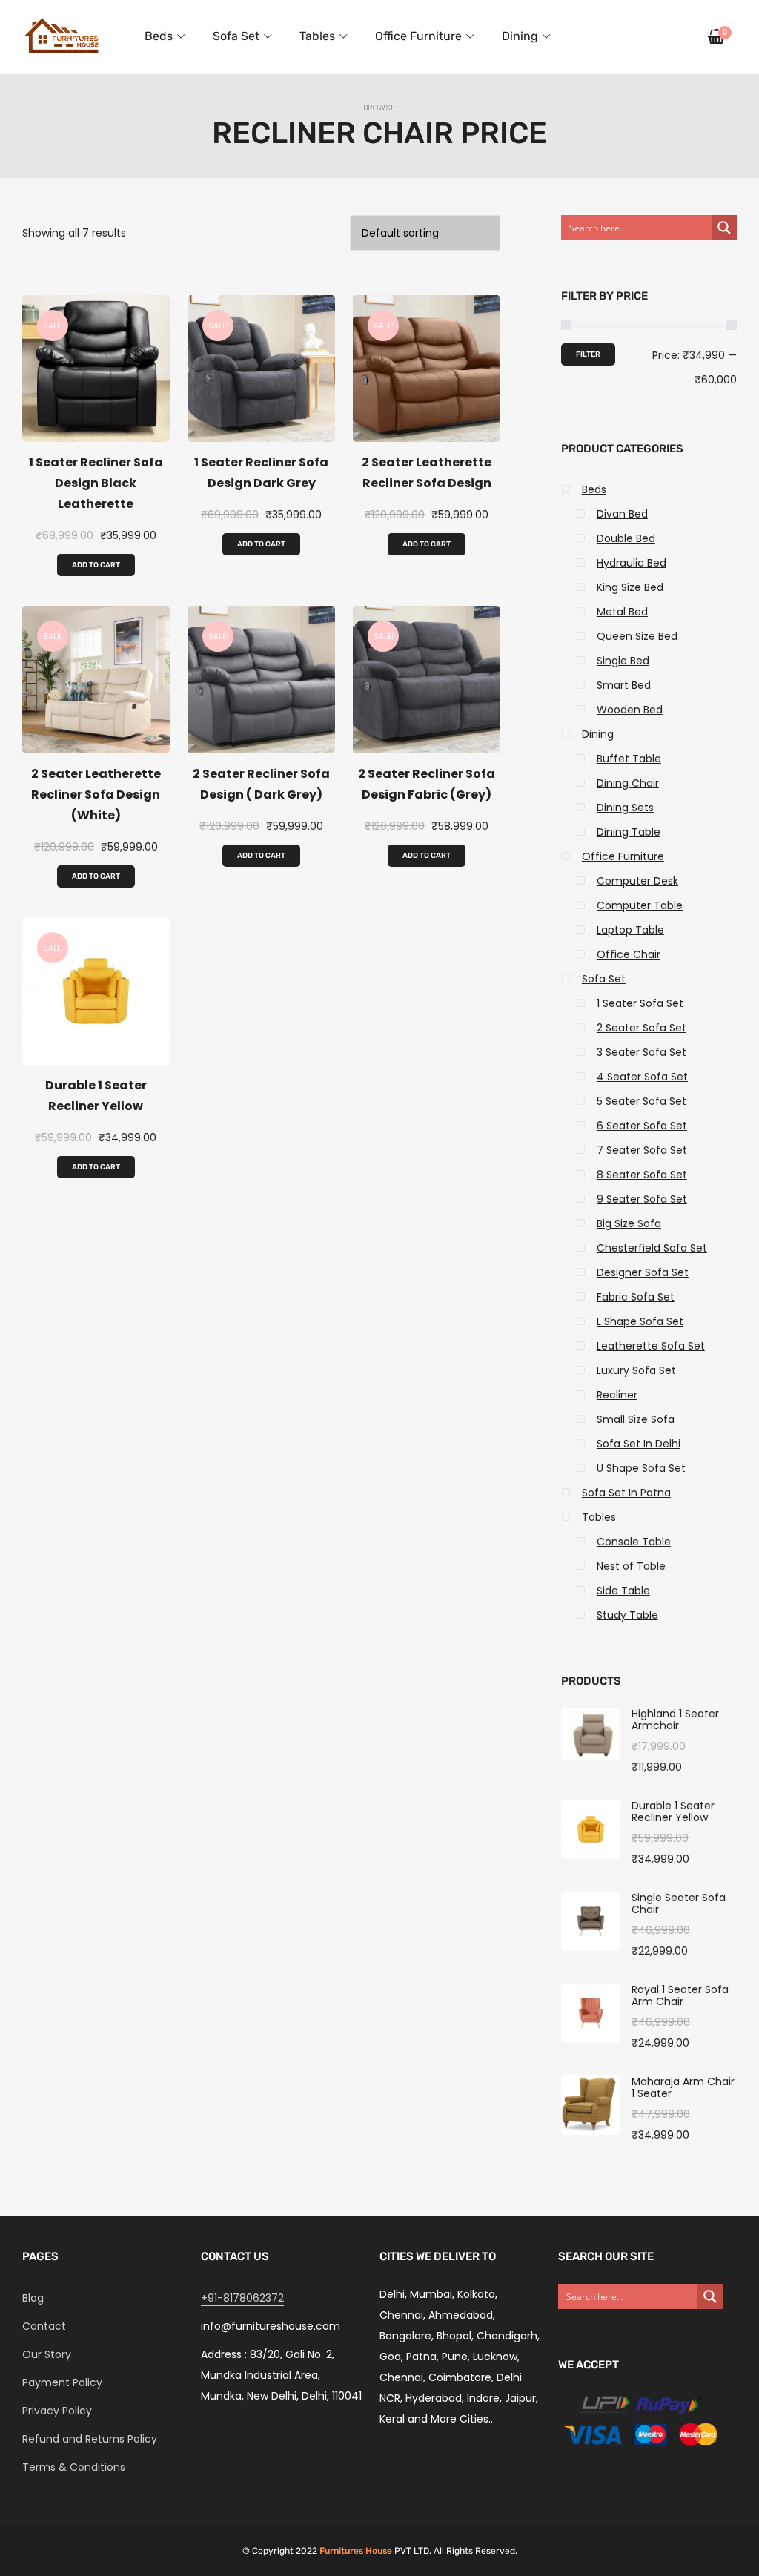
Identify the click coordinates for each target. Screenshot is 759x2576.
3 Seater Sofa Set (642, 1052)
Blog (33, 2298)
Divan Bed (622, 514)
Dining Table (629, 832)
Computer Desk (637, 881)
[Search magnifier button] (724, 228)
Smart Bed (624, 685)
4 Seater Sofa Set (642, 1077)
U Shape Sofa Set (641, 1468)
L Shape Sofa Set (640, 1321)
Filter (588, 354)
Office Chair (629, 954)
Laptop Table (630, 930)
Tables (317, 36)
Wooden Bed (630, 710)
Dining (520, 36)
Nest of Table (631, 1566)
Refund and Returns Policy (90, 2439)
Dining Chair (628, 783)
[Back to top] (744, 2561)
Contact (44, 2326)
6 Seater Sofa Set (642, 1126)
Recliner (617, 1395)
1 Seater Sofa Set (640, 1003)
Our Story (47, 2354)
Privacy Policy (57, 2411)
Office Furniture (418, 36)
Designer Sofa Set (643, 1272)
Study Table (627, 1615)
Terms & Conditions (74, 2467)
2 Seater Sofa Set (642, 1028)
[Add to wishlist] (90, 427)
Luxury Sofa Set (636, 1370)
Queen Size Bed (637, 636)
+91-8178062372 (242, 2298)
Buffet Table (629, 759)
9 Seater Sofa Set (642, 1199)
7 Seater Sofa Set (642, 1150)
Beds (159, 36)
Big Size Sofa (629, 1223)
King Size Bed (630, 587)
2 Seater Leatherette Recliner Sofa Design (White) (96, 795)
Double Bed (626, 538)
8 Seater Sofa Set (642, 1175)
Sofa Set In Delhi (639, 1444)
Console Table (634, 1542)
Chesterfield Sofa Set (652, 1248)
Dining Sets (625, 808)
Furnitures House (356, 2551)
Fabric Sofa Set (636, 1297)
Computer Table (640, 905)
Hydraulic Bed (632, 563)
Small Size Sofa (636, 1419)
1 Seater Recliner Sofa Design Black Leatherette (96, 483)
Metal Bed (622, 612)
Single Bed (623, 661)
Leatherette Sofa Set (651, 1346)
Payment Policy (62, 2382)
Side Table (623, 1591)
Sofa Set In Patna (626, 1493)
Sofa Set (236, 36)
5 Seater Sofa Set (642, 1101)
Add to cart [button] (96, 565)
